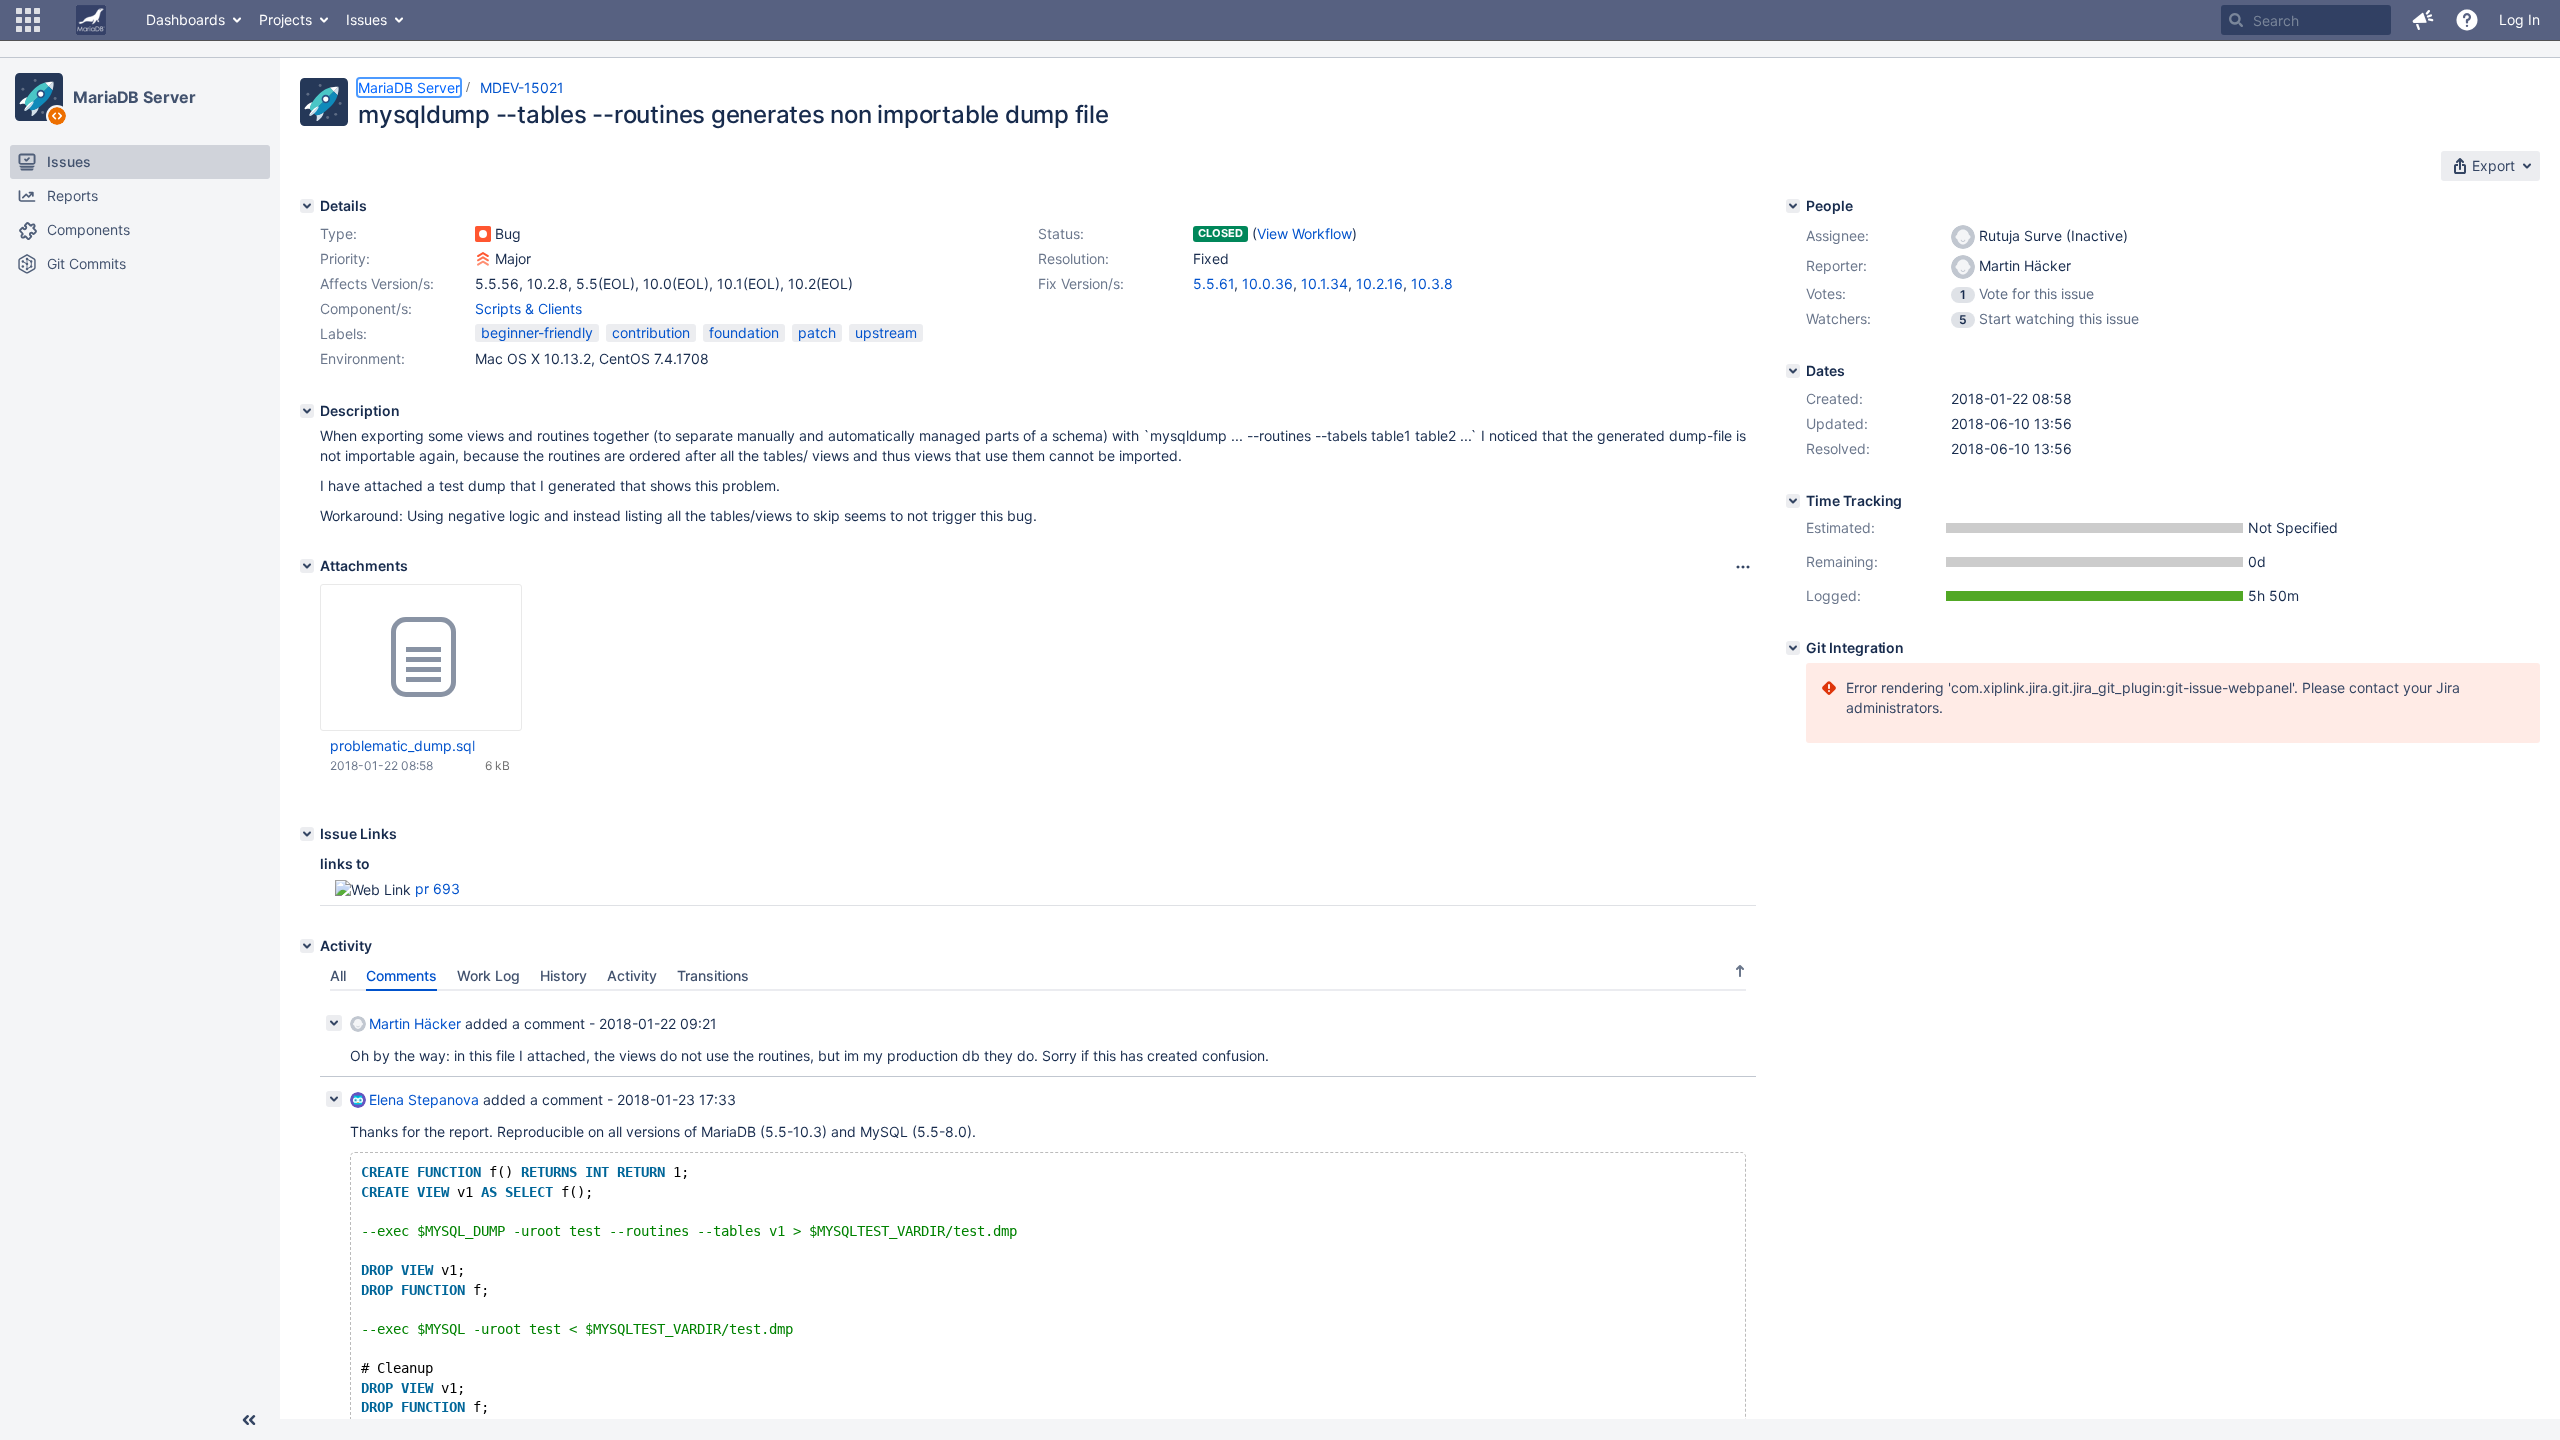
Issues (366, 19)
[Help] (2467, 20)
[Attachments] (307, 566)
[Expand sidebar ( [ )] (249, 1420)
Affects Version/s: (377, 283)
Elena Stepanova (424, 1099)
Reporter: (1836, 265)
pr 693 (437, 888)
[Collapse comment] (334, 1023)
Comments (401, 975)
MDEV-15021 (522, 87)
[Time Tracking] (1793, 501)
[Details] (307, 206)
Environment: (362, 358)
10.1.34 (1324, 283)
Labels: (343, 333)
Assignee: (1837, 235)
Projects (285, 19)
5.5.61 (1213, 283)
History (563, 975)
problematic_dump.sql (402, 745)
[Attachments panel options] (1743, 567)
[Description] (307, 411)
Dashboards (185, 19)
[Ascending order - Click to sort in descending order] (1740, 971)
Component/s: (366, 308)
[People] (1793, 206)
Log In (2519, 19)
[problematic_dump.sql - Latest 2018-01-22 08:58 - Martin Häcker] (421, 658)
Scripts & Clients (528, 308)
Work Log (488, 975)
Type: (338, 233)
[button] (28, 20)
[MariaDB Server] (39, 97)
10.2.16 (1379, 283)
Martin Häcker (415, 1023)
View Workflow (1304, 233)
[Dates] (1793, 371)
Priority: (345, 258)
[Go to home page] (91, 20)
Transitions (713, 975)
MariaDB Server (134, 97)
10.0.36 (1267, 283)
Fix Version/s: (1081, 283)
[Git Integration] (1793, 648)
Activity (632, 975)
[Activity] (307, 946)
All (338, 975)
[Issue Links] (307, 834)
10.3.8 (1432, 283)
